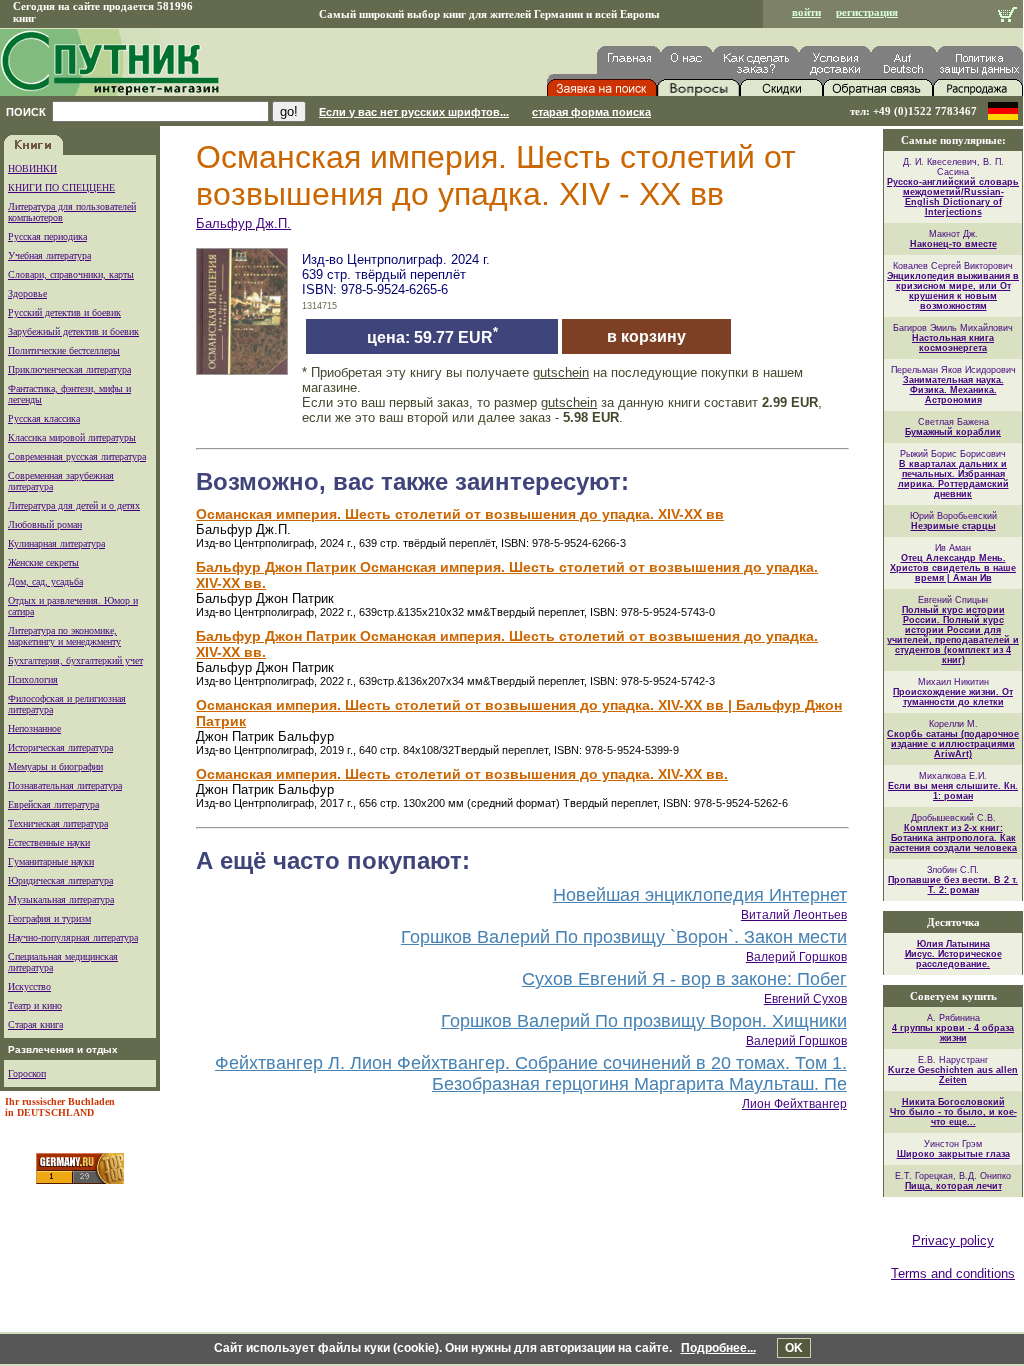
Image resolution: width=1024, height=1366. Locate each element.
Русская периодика (47, 236)
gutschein (561, 372)
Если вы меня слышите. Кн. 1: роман (953, 791)
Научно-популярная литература (73, 937)
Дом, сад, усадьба (45, 581)
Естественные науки (49, 842)
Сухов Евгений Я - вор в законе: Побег (684, 979)
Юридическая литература (60, 880)
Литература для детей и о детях (74, 505)
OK (794, 1348)
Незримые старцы (953, 526)
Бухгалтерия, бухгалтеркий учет (75, 660)
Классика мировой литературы (72, 437)
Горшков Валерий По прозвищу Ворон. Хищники (644, 1021)
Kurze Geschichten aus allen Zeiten (953, 1075)
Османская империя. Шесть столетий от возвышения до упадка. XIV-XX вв (460, 514)
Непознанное (34, 728)
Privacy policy (953, 1240)
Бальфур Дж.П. (243, 223)
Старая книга (35, 1024)
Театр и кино (35, 1005)
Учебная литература (49, 255)
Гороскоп (27, 1073)
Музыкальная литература (61, 899)
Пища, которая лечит (953, 1186)
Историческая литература (60, 747)
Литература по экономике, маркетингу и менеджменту (64, 636)
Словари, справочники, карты (71, 274)
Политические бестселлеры (64, 350)
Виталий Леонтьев (794, 915)
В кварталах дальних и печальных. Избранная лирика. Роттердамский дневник (953, 479)
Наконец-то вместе (953, 244)
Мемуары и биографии (55, 766)
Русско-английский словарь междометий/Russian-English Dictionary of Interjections (953, 197)
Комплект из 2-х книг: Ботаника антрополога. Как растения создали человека (953, 838)
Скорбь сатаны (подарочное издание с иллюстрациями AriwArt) (953, 744)
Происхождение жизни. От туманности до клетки (953, 697)
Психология (33, 679)
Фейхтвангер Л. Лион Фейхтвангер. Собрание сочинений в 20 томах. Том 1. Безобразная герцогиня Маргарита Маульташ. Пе (531, 1073)
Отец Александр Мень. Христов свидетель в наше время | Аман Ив (953, 568)
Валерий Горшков (796, 957)
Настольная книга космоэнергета (953, 343)
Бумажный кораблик (953, 432)
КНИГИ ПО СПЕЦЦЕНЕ (61, 187)
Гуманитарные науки (51, 861)
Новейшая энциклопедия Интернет (700, 895)
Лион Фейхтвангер (794, 1104)
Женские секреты (43, 562)
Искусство (29, 986)
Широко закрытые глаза (953, 1154)
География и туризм (49, 918)
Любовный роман (45, 524)
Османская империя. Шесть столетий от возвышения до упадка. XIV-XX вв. (462, 774)
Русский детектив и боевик (64, 312)
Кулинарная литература (56, 543)
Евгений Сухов (805, 999)
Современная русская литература (77, 456)
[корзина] (1007, 16)
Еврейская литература (53, 804)
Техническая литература (58, 823)
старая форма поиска (591, 112)
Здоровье (27, 293)
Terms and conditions (953, 1273)
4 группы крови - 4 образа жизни (953, 1033)
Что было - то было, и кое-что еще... (953, 1117)
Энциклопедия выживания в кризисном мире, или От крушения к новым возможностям (953, 291)
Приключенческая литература (69, 369)
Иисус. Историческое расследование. (953, 959)
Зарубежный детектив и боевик (73, 331)
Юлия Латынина (953, 944)
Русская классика (44, 418)
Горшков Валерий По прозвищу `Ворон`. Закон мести (624, 937)
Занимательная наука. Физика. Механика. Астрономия (953, 390)
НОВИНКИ (32, 168)
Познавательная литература (65, 785)
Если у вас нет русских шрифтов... (414, 112)
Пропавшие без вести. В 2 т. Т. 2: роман (953, 885)
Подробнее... (718, 1348)
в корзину (646, 336)
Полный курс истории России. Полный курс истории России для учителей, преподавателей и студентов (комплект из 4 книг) (953, 635)
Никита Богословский (953, 1102)
